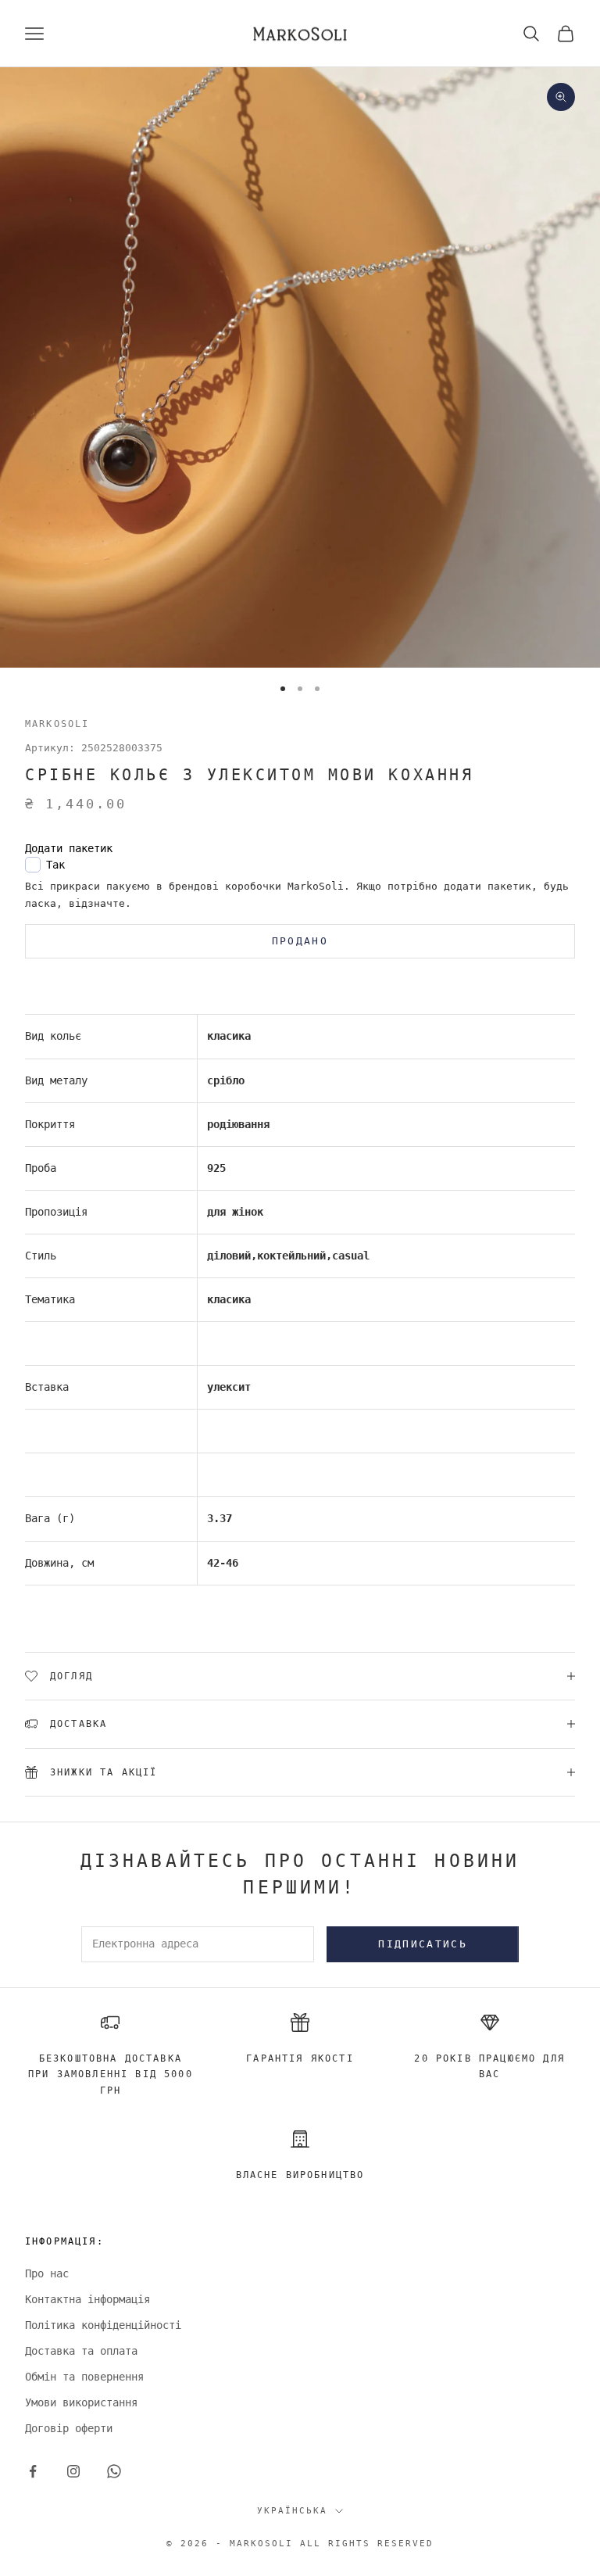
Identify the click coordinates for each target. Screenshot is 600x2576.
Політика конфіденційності (103, 2325)
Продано (300, 941)
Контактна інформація (87, 2299)
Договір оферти (69, 2428)
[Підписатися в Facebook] (33, 2471)
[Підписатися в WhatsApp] (114, 2471)
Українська (292, 2511)
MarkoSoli (57, 724)
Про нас (47, 2273)
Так (55, 865)
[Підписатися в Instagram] (73, 2471)
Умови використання (81, 2402)
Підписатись (423, 1944)
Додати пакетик (69, 848)
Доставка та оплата (81, 2351)
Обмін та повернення (84, 2377)
